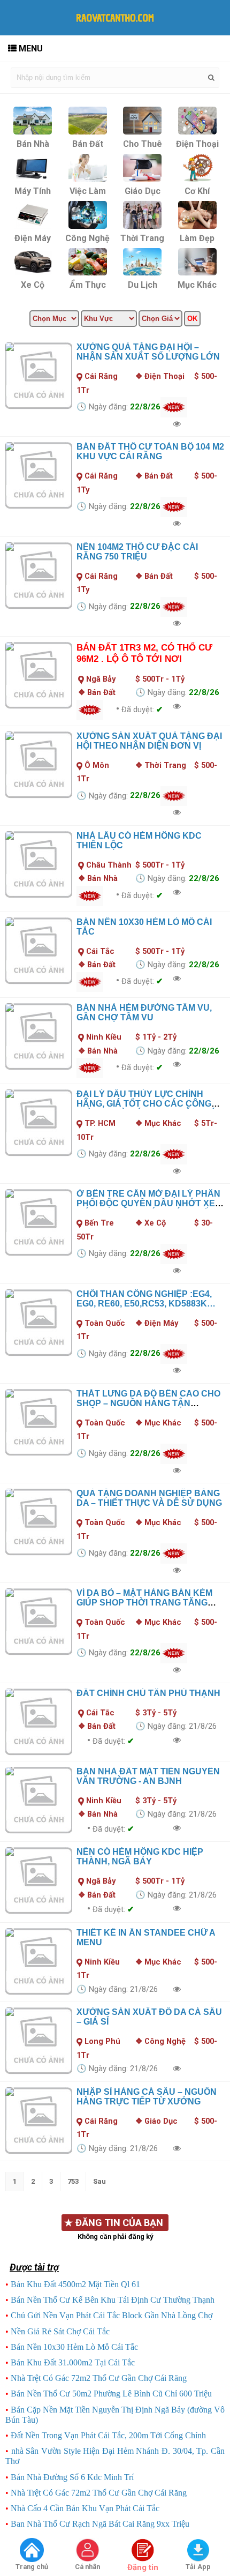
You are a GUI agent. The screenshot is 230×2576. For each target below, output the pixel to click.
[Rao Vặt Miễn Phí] (32, 2551)
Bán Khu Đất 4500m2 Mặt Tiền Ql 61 (75, 2284)
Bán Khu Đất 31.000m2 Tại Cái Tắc (73, 2362)
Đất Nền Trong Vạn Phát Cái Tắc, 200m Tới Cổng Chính (108, 2435)
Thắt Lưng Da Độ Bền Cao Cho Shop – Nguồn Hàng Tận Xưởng (148, 1403)
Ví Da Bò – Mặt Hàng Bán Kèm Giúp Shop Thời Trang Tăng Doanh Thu (144, 1603)
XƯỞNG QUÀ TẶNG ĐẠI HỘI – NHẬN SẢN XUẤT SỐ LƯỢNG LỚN (148, 352)
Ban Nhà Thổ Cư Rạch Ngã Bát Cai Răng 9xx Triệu (100, 2524)
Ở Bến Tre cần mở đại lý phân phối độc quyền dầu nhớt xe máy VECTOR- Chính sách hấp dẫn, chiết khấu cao (148, 1208)
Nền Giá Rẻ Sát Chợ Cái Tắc (60, 2331)
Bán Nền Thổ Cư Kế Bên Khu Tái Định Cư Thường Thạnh (113, 2300)
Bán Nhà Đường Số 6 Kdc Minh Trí (72, 2477)
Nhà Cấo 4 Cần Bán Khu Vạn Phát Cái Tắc (85, 2508)
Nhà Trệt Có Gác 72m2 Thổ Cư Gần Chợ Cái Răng (99, 2378)
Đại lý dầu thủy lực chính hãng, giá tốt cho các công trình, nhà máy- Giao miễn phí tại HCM (145, 1108)
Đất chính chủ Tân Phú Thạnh (148, 1693)
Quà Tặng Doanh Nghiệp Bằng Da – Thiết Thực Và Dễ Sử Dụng (149, 1498)
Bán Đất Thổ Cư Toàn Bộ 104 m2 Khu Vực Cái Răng (150, 451)
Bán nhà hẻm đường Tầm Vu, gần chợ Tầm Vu (144, 1013)
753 (73, 2181)
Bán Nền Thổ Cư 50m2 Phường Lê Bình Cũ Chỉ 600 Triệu (111, 2394)
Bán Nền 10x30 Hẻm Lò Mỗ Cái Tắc (74, 2347)
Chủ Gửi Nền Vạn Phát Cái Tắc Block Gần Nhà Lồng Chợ (112, 2315)
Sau (99, 2181)
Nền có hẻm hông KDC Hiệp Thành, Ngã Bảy (140, 1857)
